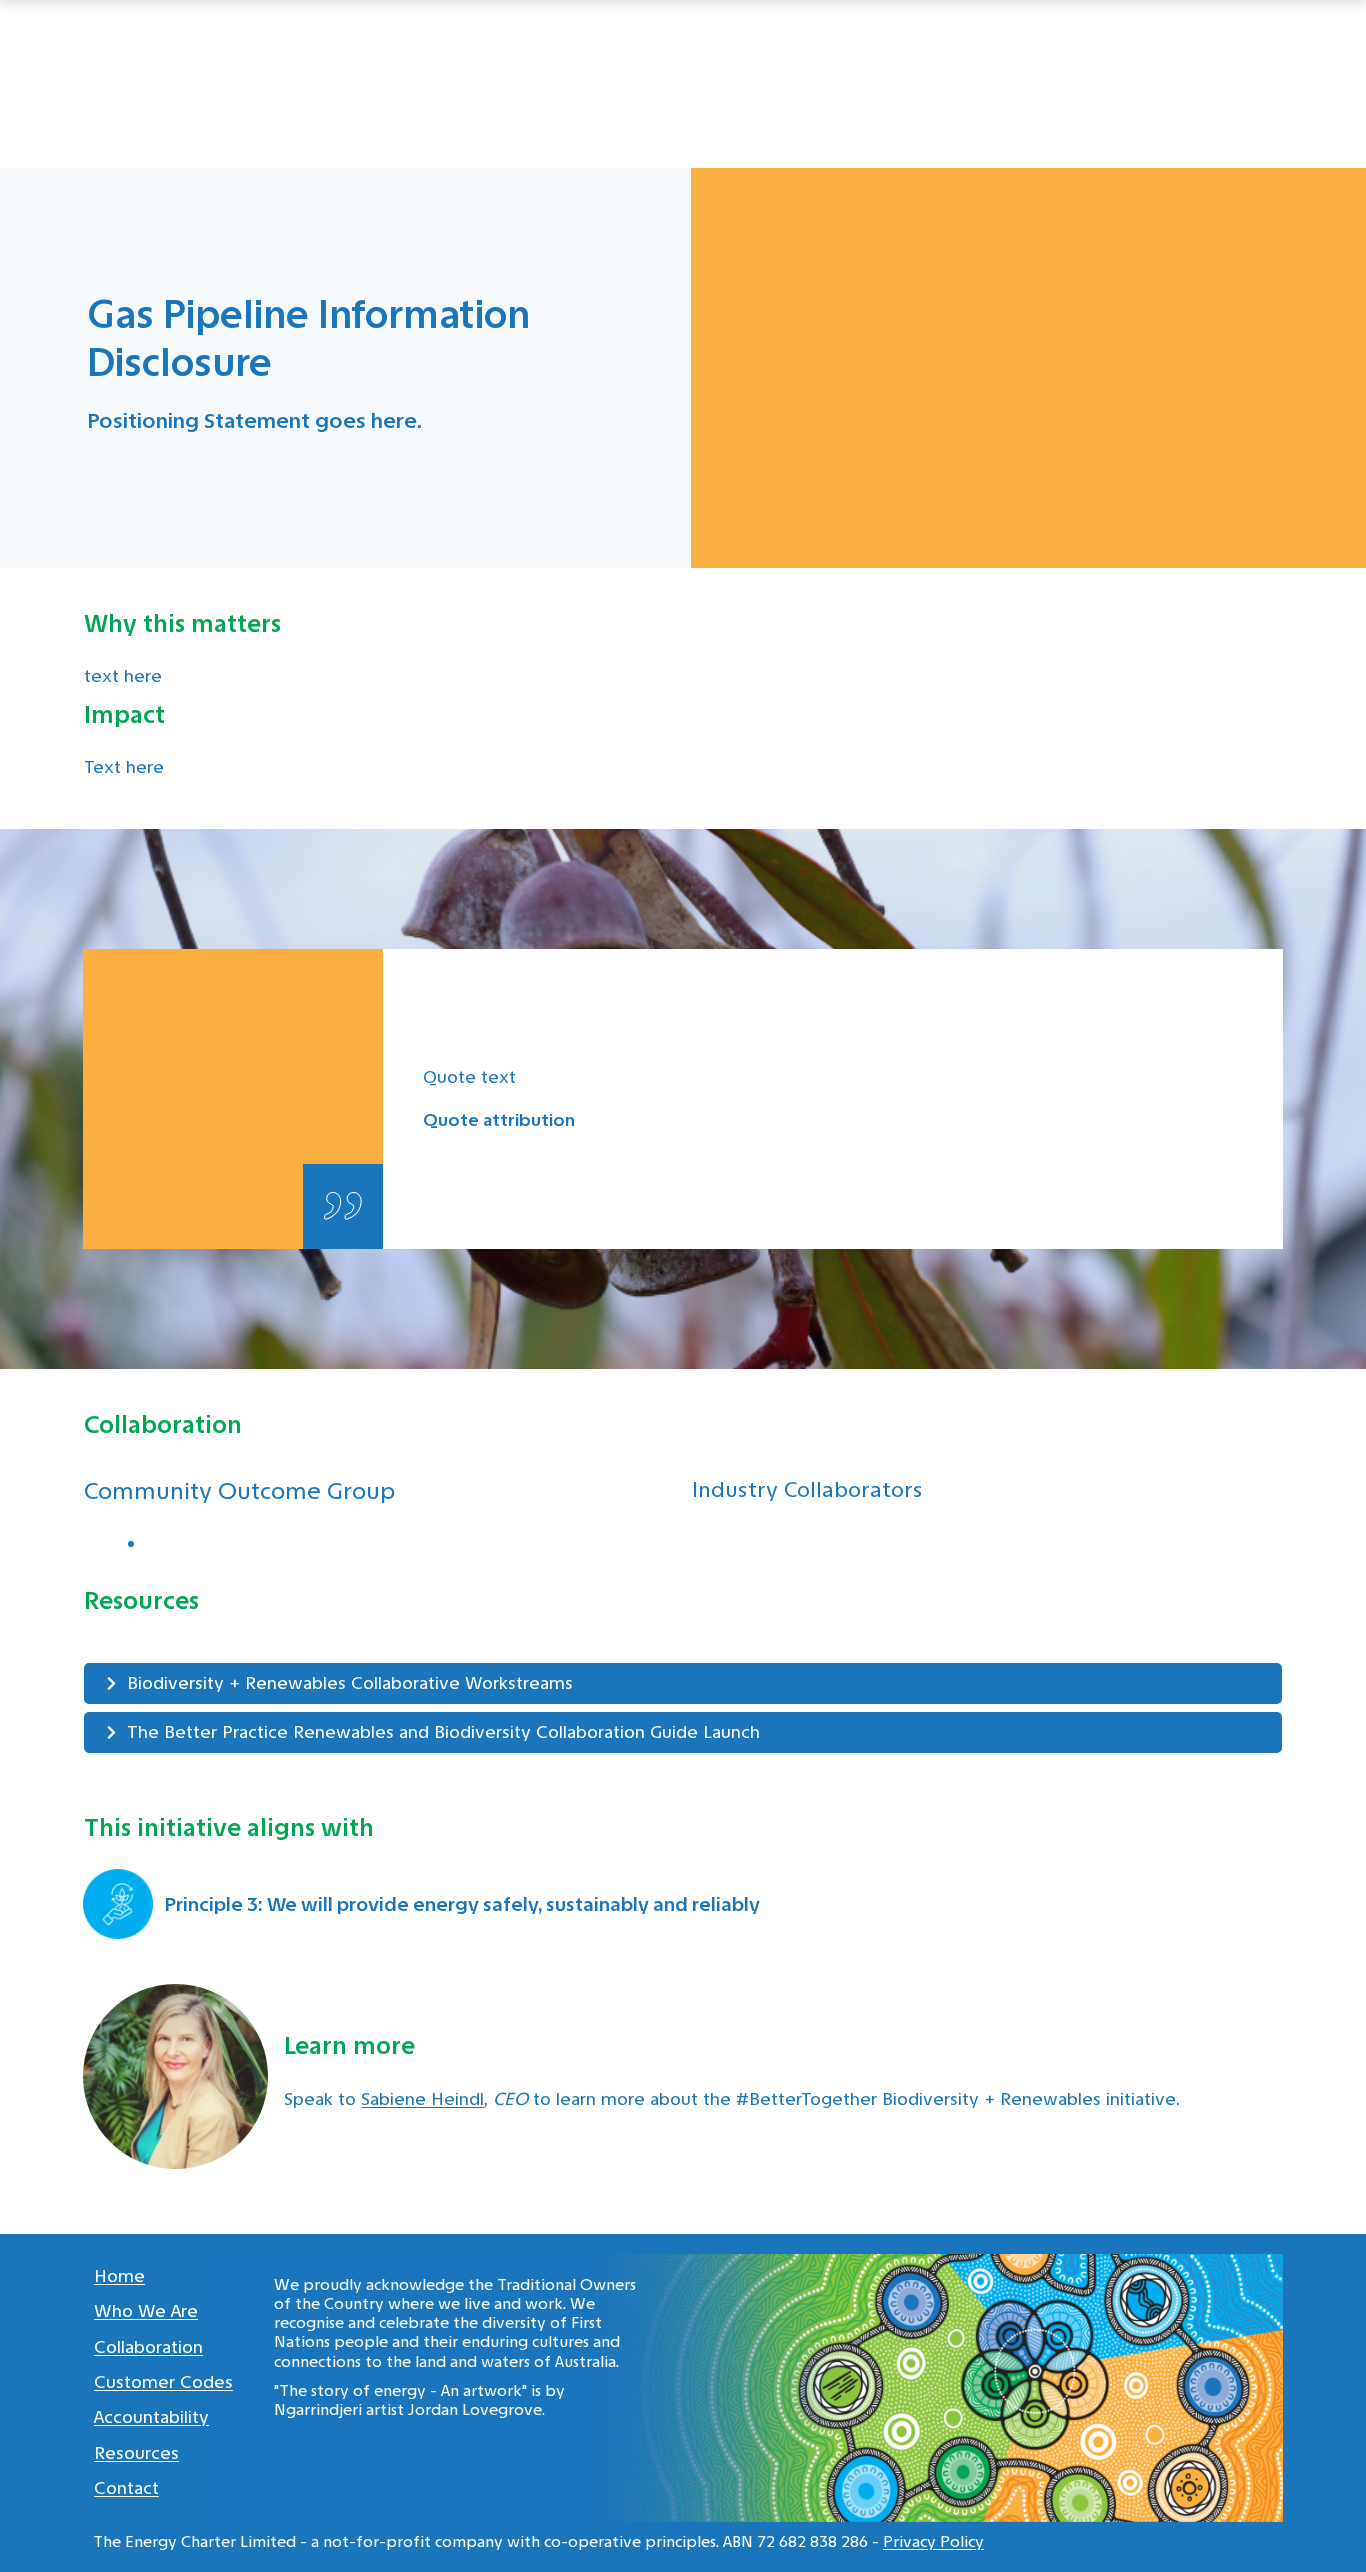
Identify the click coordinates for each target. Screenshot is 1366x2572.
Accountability (151, 2417)
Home (119, 2276)
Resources (136, 2453)
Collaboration (148, 2347)
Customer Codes (163, 2382)
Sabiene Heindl (422, 2099)
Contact (126, 2488)
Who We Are (146, 2311)
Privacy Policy (933, 2541)
